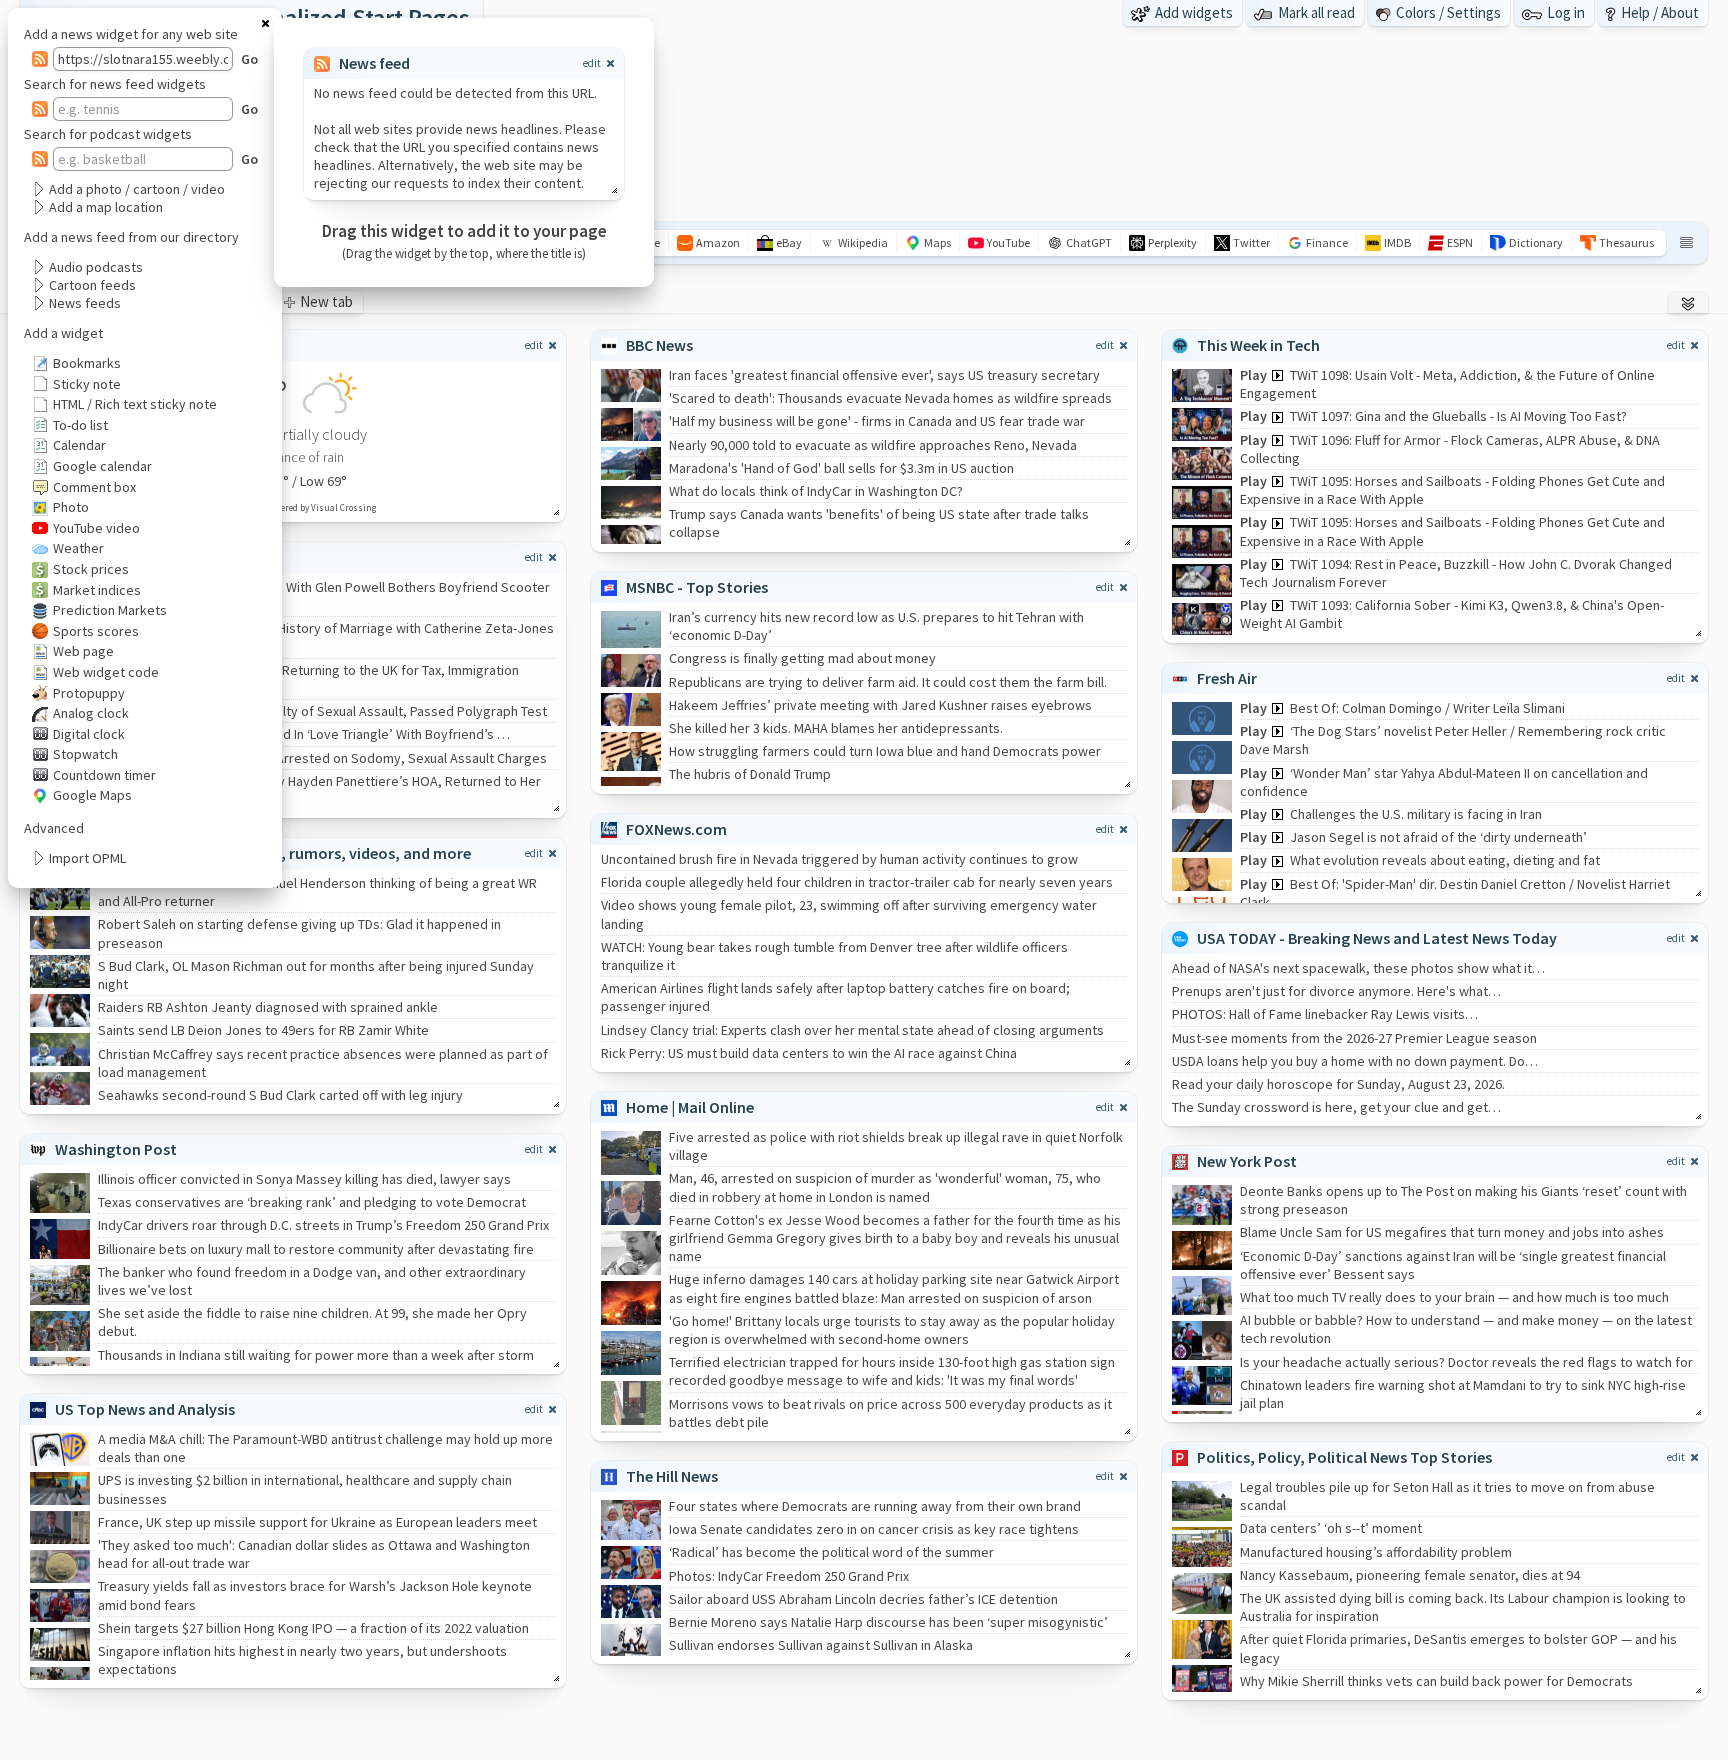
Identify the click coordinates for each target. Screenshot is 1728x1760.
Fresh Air (1227, 678)
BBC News (659, 345)
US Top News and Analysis (145, 1409)
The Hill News (672, 1476)
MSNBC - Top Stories (697, 587)
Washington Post (116, 1149)
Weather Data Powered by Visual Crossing (293, 507)
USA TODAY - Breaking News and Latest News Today (1377, 938)
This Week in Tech (1258, 345)
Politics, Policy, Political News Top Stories (1344, 1457)
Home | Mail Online (690, 1107)
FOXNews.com (676, 829)
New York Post (1247, 1161)
